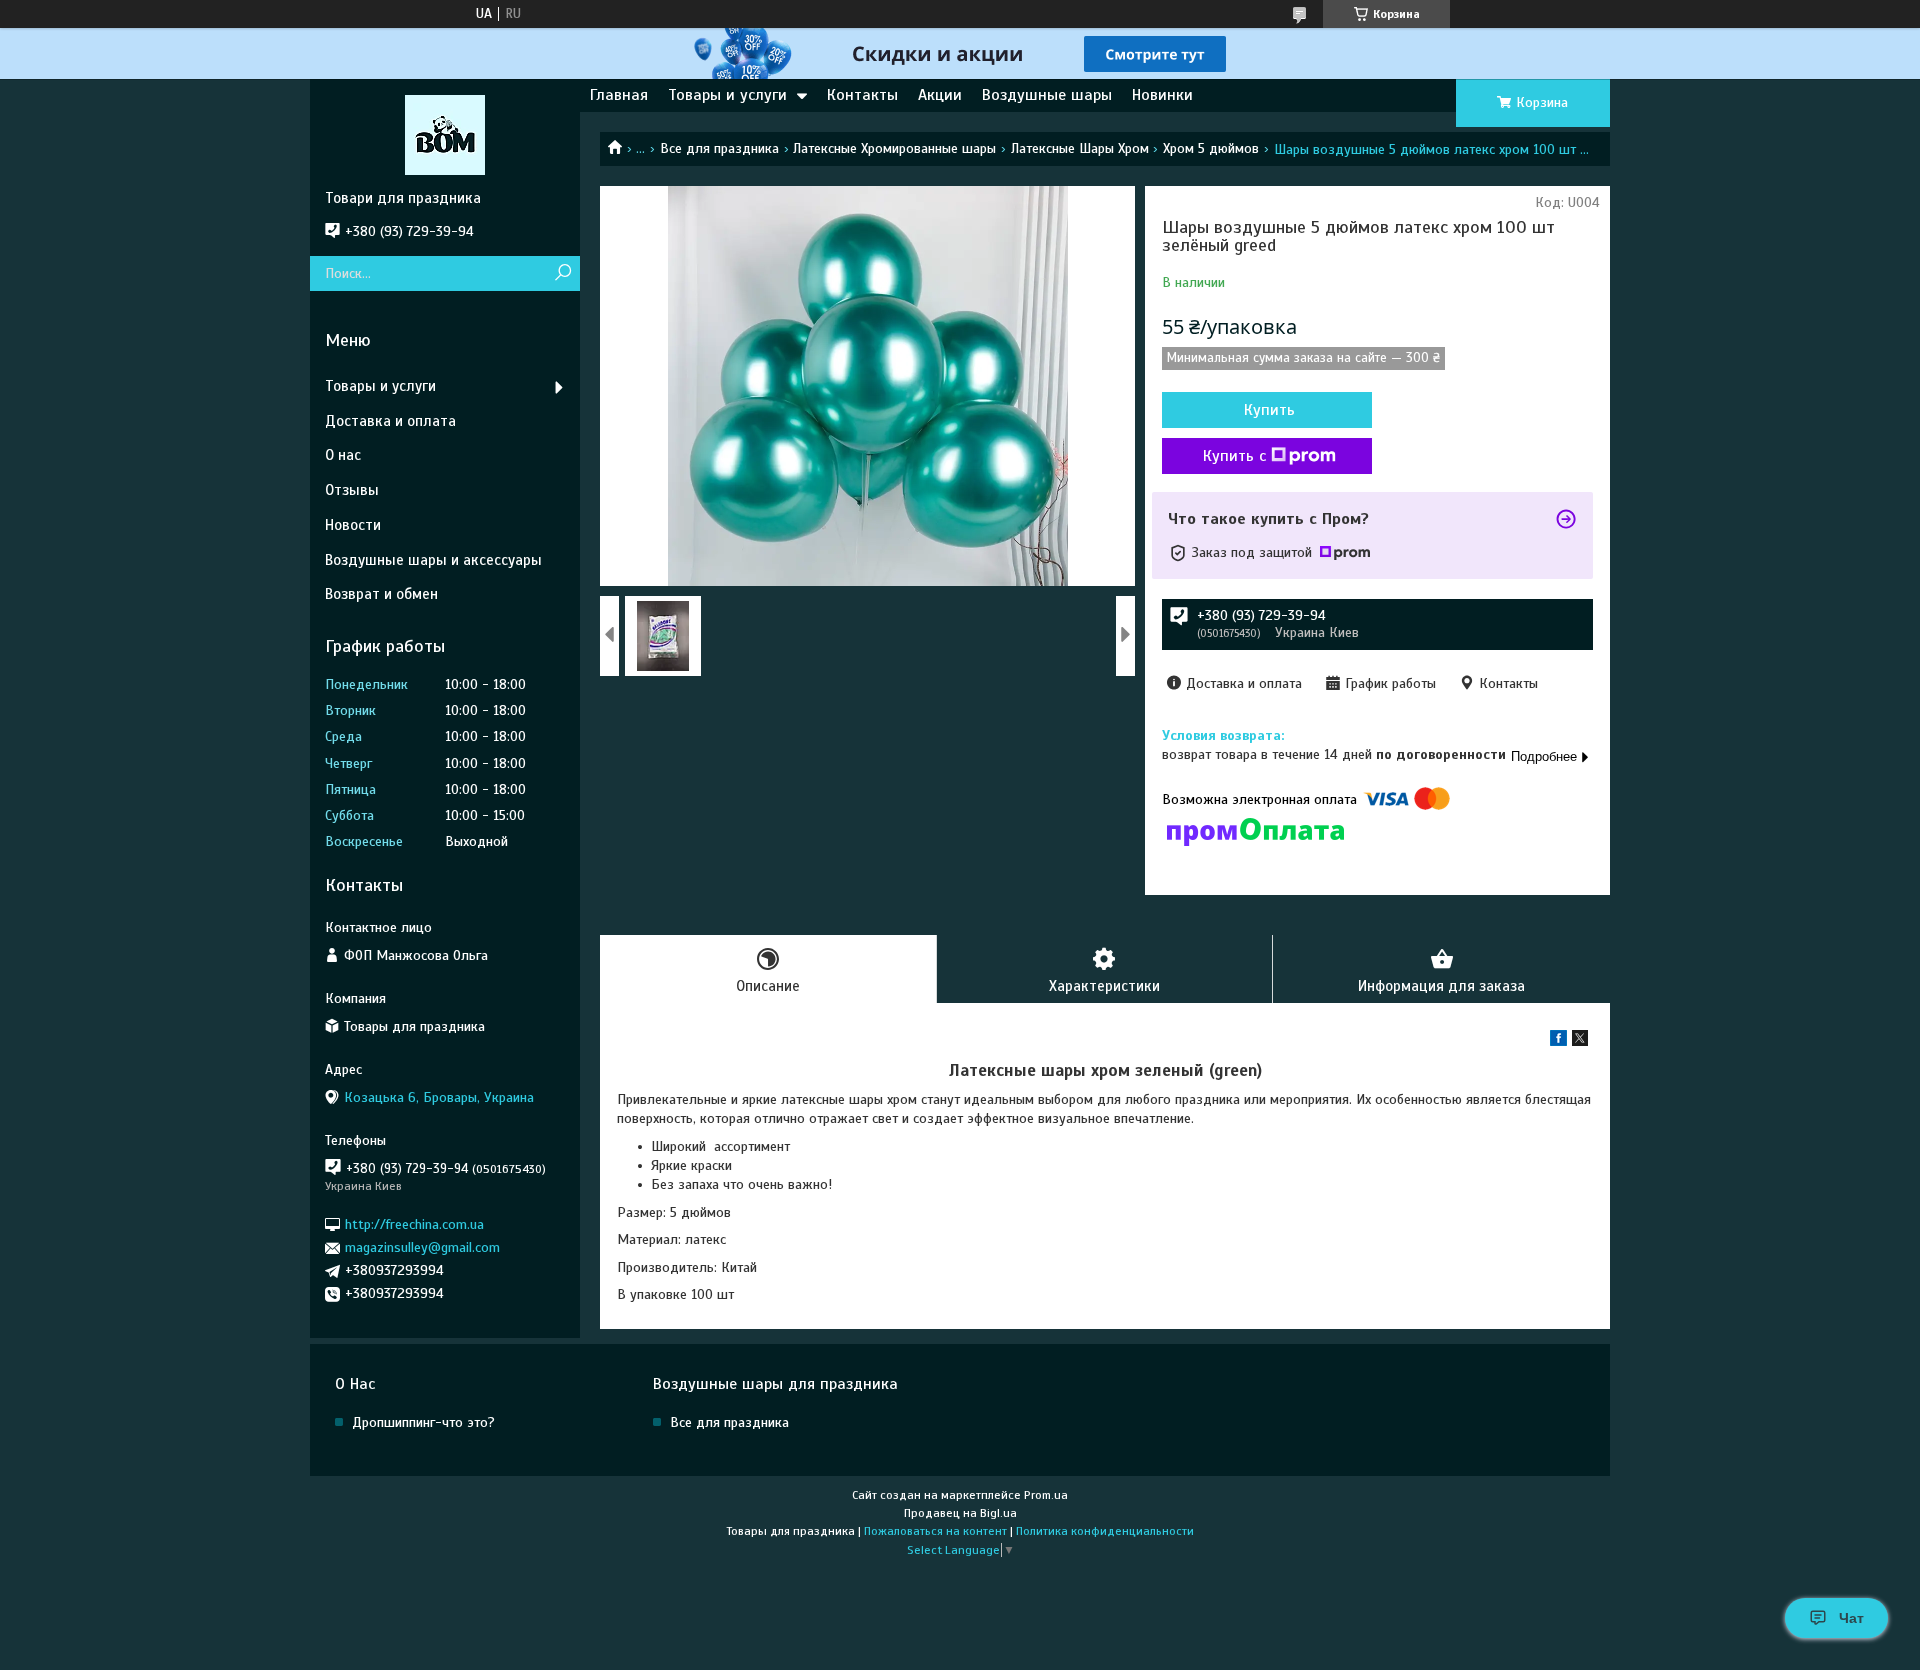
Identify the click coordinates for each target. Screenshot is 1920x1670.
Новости (353, 525)
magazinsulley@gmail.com (422, 1247)
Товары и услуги (727, 95)
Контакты (862, 95)
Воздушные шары (1047, 95)
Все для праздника (719, 148)
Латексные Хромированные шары (894, 148)
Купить (1269, 410)
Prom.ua (1046, 1495)
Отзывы (352, 490)
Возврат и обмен (381, 594)
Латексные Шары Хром (1080, 148)
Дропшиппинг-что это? (423, 1422)
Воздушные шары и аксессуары (433, 560)
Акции (940, 95)
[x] (1580, 1041)
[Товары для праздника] (445, 134)
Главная (619, 95)
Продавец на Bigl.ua (960, 1513)
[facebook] (1558, 1041)
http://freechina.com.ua (414, 1224)
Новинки (1162, 95)
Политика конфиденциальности (1105, 1531)
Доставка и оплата (390, 421)
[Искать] (562, 273)
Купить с (1234, 456)
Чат (1851, 1618)
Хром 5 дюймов (1211, 148)
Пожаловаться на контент (935, 1531)
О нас (343, 455)
